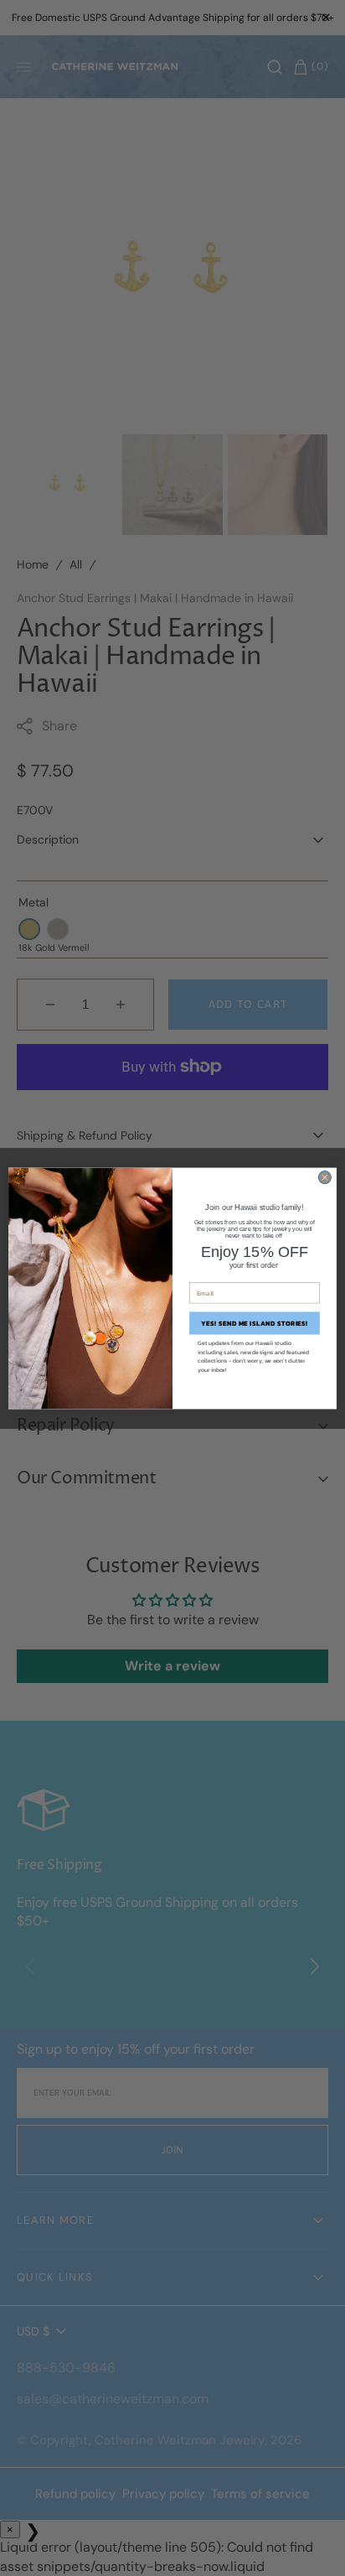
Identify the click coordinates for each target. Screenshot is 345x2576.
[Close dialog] (324, 1177)
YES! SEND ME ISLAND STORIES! (255, 1322)
